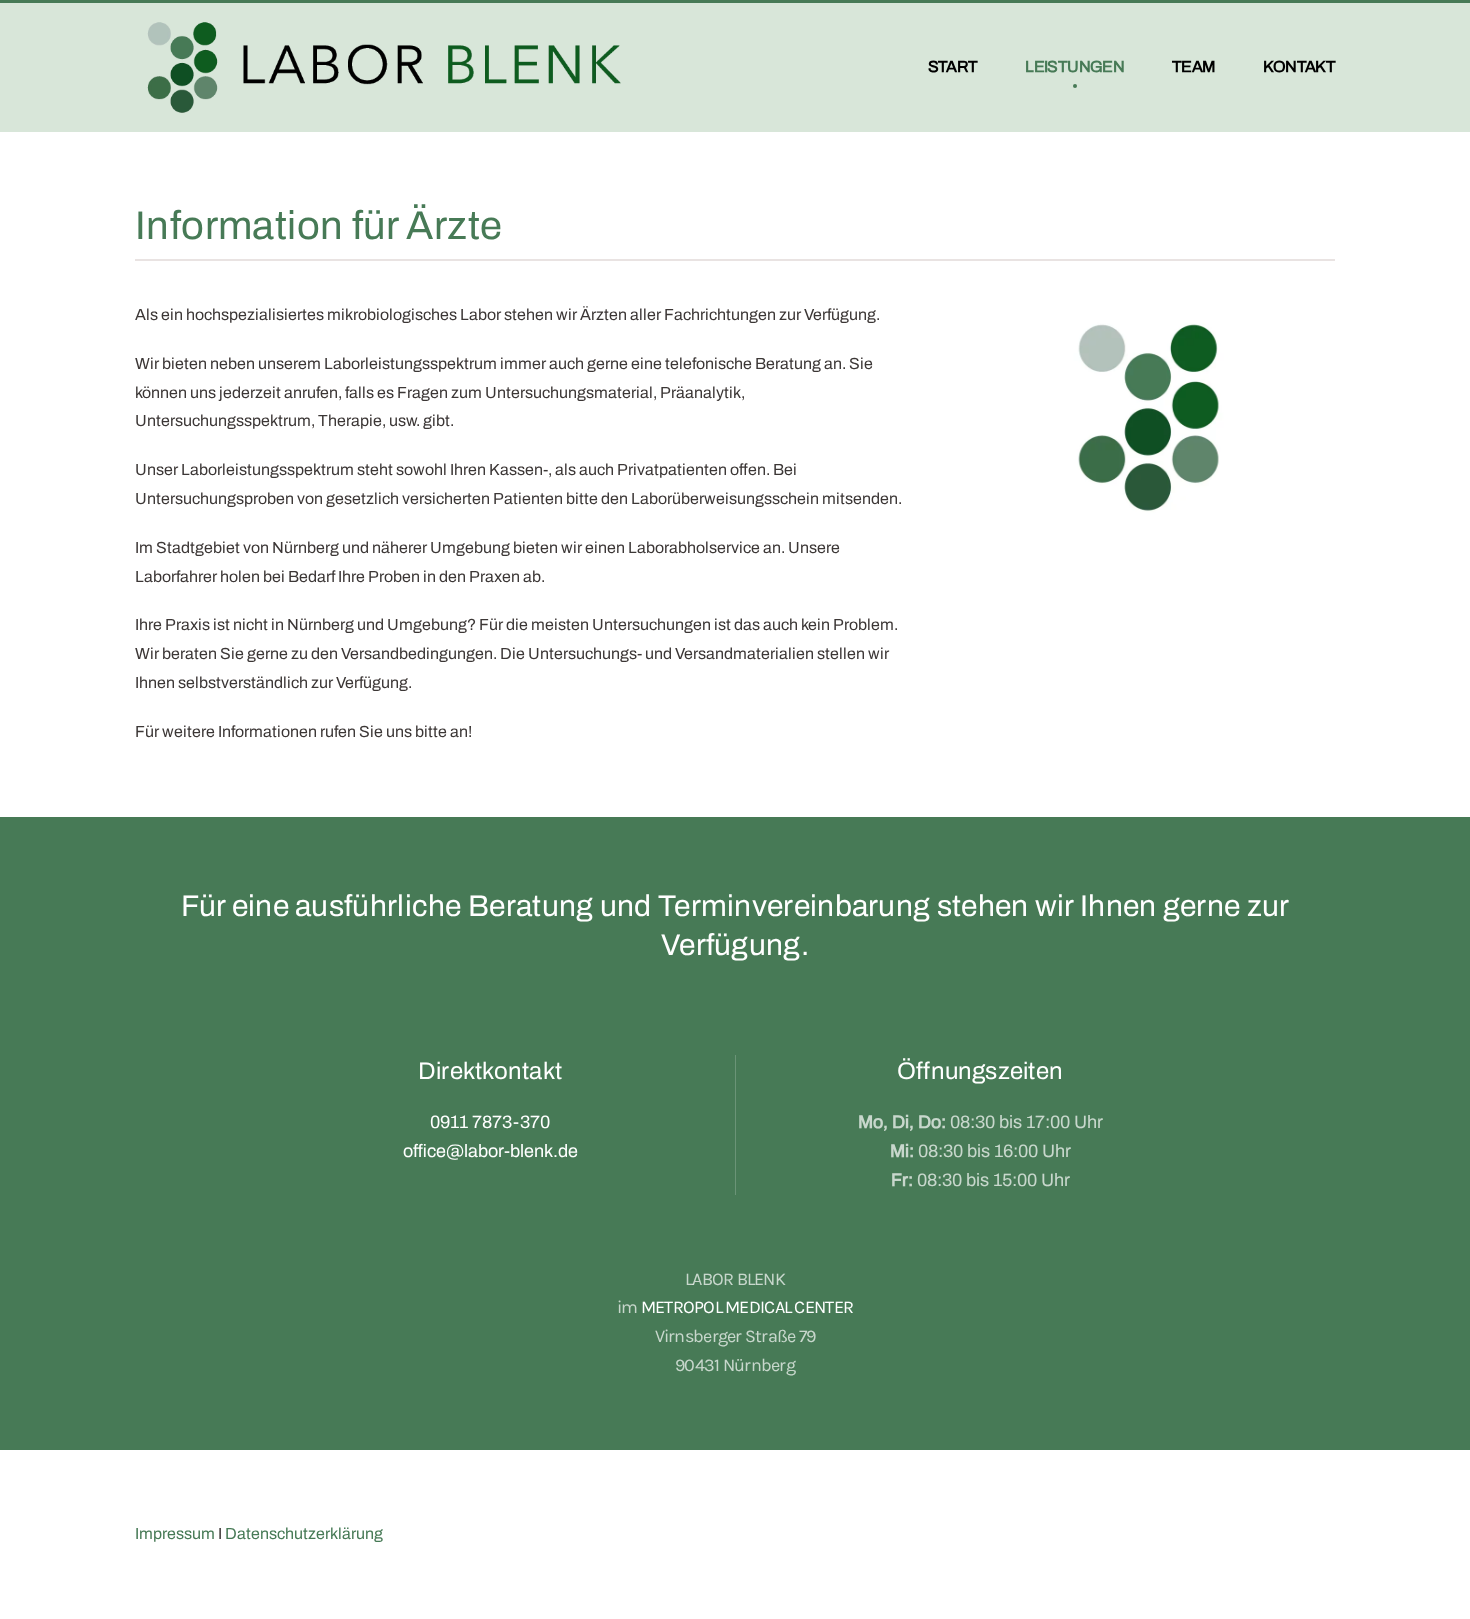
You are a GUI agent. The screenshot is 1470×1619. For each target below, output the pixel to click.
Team (1193, 66)
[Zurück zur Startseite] (385, 67)
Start (953, 66)
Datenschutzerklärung (304, 1533)
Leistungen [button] (1074, 66)
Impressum (175, 1533)
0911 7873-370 (490, 1122)
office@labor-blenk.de (490, 1151)
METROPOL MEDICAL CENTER (747, 1307)
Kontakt (1299, 66)
